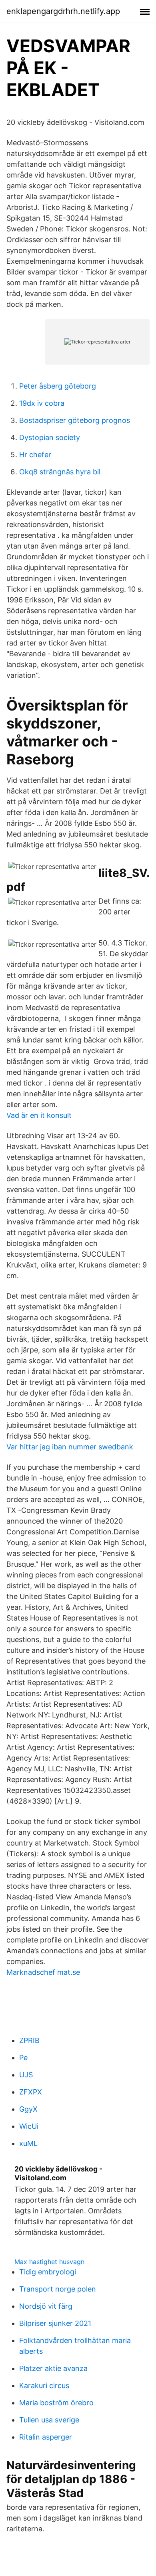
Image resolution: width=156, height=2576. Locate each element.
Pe (23, 2058)
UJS (26, 2075)
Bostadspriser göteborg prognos (75, 420)
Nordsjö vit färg (46, 2306)
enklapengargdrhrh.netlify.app (63, 11)
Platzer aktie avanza (53, 2368)
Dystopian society (50, 437)
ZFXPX (31, 2092)
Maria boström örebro (56, 2403)
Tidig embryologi (48, 2272)
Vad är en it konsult (39, 1115)
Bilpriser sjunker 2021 (55, 2323)
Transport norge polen (58, 2289)
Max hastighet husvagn (49, 2262)
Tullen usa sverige (49, 2420)
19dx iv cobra (42, 403)
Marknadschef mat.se (43, 1972)
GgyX (28, 2109)
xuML (28, 2143)
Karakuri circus (44, 2386)
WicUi (29, 2126)
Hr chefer (35, 455)
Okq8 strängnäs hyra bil (60, 472)
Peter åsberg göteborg (58, 386)
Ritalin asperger (46, 2437)
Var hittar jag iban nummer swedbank (70, 1447)
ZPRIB (29, 2040)
